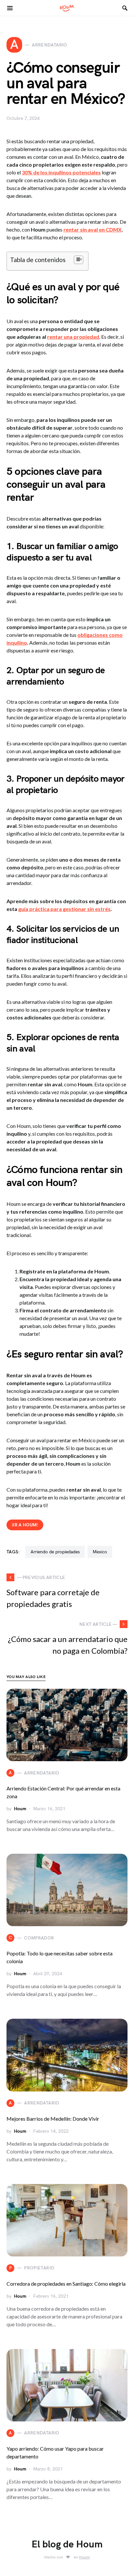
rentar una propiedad (73, 337)
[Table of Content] (79, 260)
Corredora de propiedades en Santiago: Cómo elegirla (66, 2284)
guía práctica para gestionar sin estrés (64, 909)
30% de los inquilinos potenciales (61, 172)
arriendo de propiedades (55, 1552)
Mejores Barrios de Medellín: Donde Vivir (53, 2119)
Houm (20, 1809)
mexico (100, 1552)
